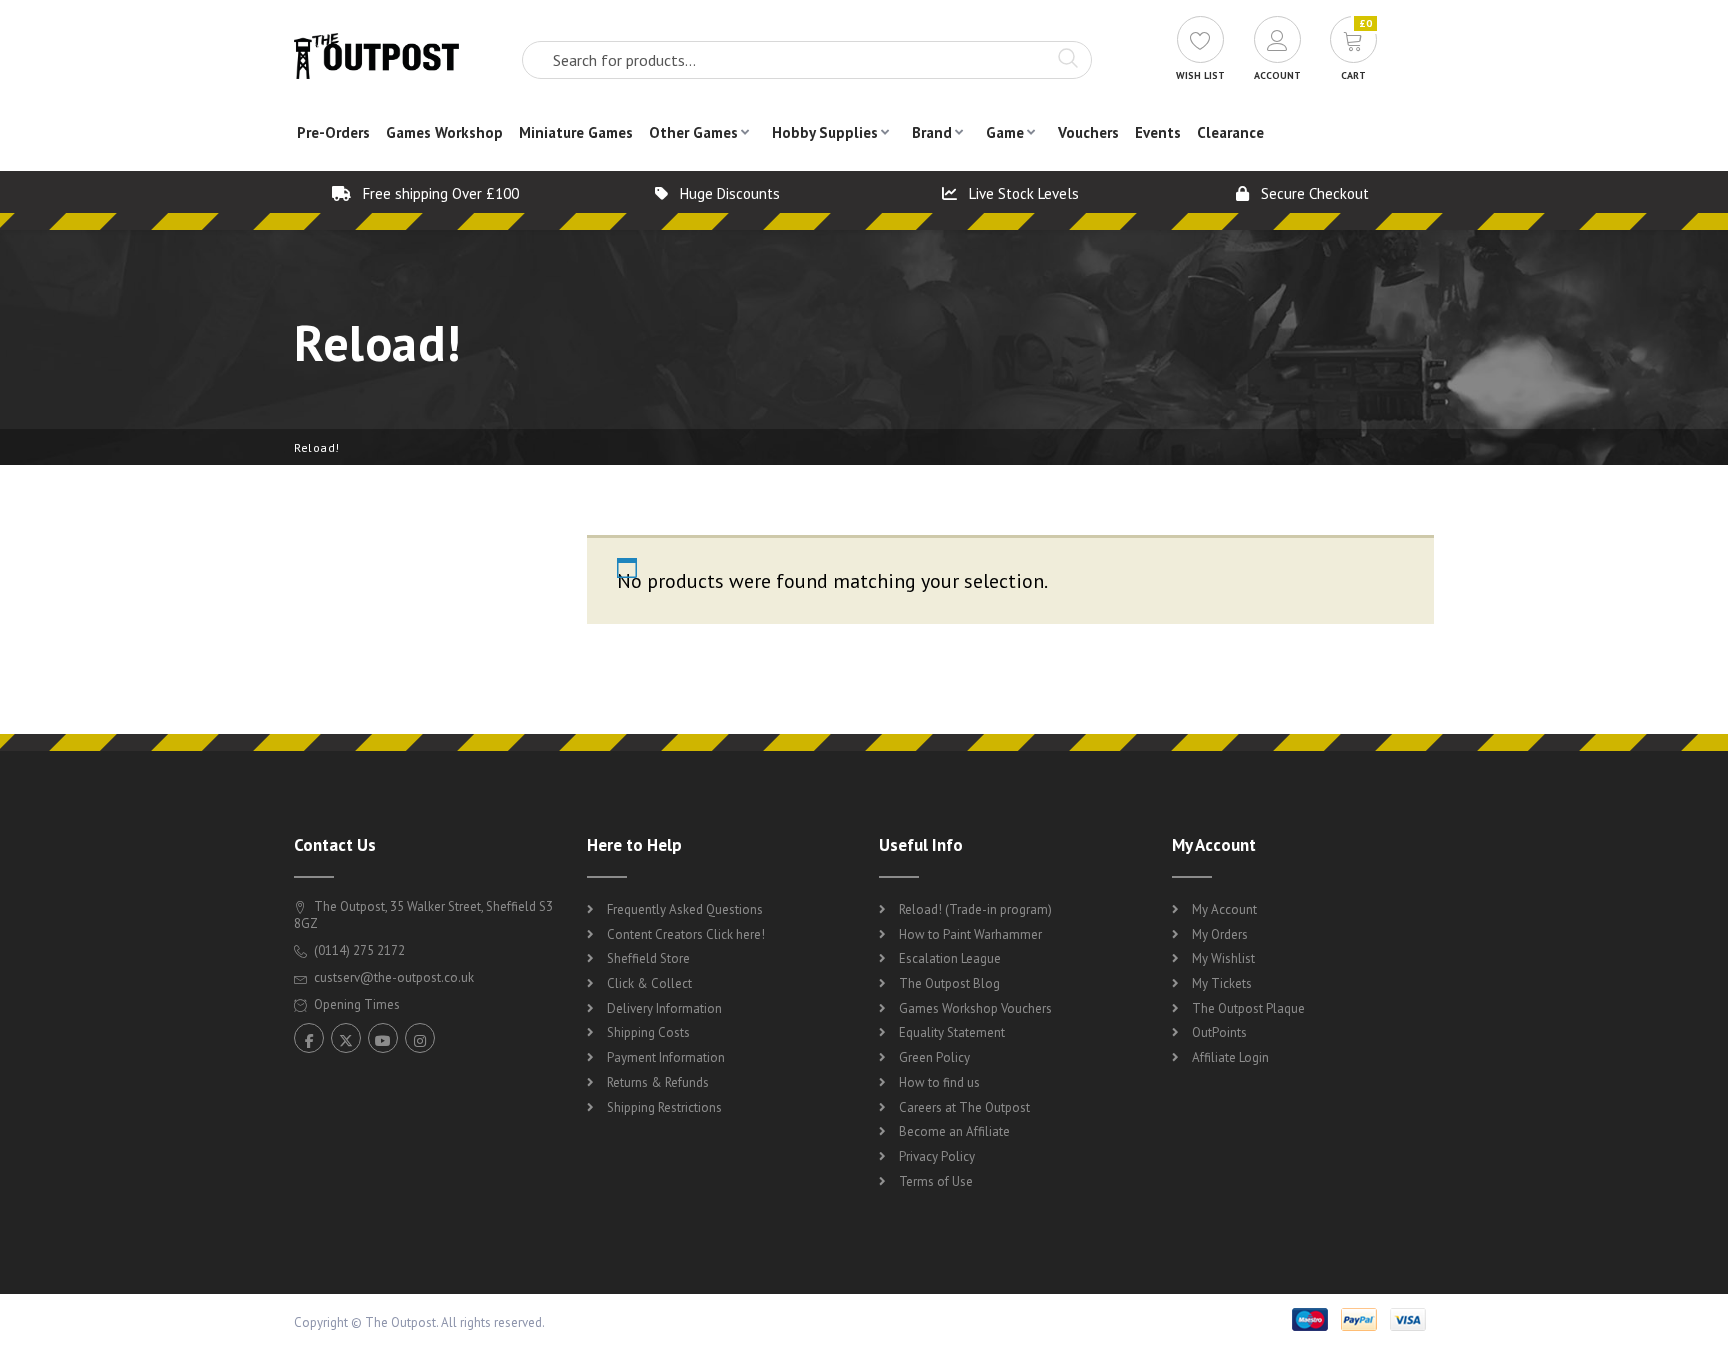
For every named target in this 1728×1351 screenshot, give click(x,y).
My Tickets (1222, 983)
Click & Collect (649, 983)
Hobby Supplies (825, 132)
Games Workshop (444, 132)
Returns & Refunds (658, 1082)
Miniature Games (576, 132)
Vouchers (1088, 132)
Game (1005, 132)
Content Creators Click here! (686, 934)
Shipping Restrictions (664, 1107)
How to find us (939, 1082)
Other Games (693, 132)
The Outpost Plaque (1248, 1008)
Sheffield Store (648, 958)
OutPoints (1219, 1032)
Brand (932, 132)
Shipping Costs (648, 1032)
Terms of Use (936, 1181)
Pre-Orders (333, 132)
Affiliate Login (1230, 1057)
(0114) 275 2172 (358, 950)
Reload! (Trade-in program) (975, 909)
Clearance (1230, 132)
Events (1158, 132)
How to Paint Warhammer (970, 934)
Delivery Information (664, 1008)
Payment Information (666, 1057)
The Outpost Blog (949, 983)
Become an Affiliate (954, 1131)
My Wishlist (1223, 958)
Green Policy (934, 1057)
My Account (1224, 909)
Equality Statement (952, 1032)
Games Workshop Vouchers (975, 1008)
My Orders (1220, 934)
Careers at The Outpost (964, 1107)
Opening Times (355, 1004)
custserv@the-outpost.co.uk (394, 977)
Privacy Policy (937, 1156)
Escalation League (950, 958)
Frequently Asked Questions (685, 909)
